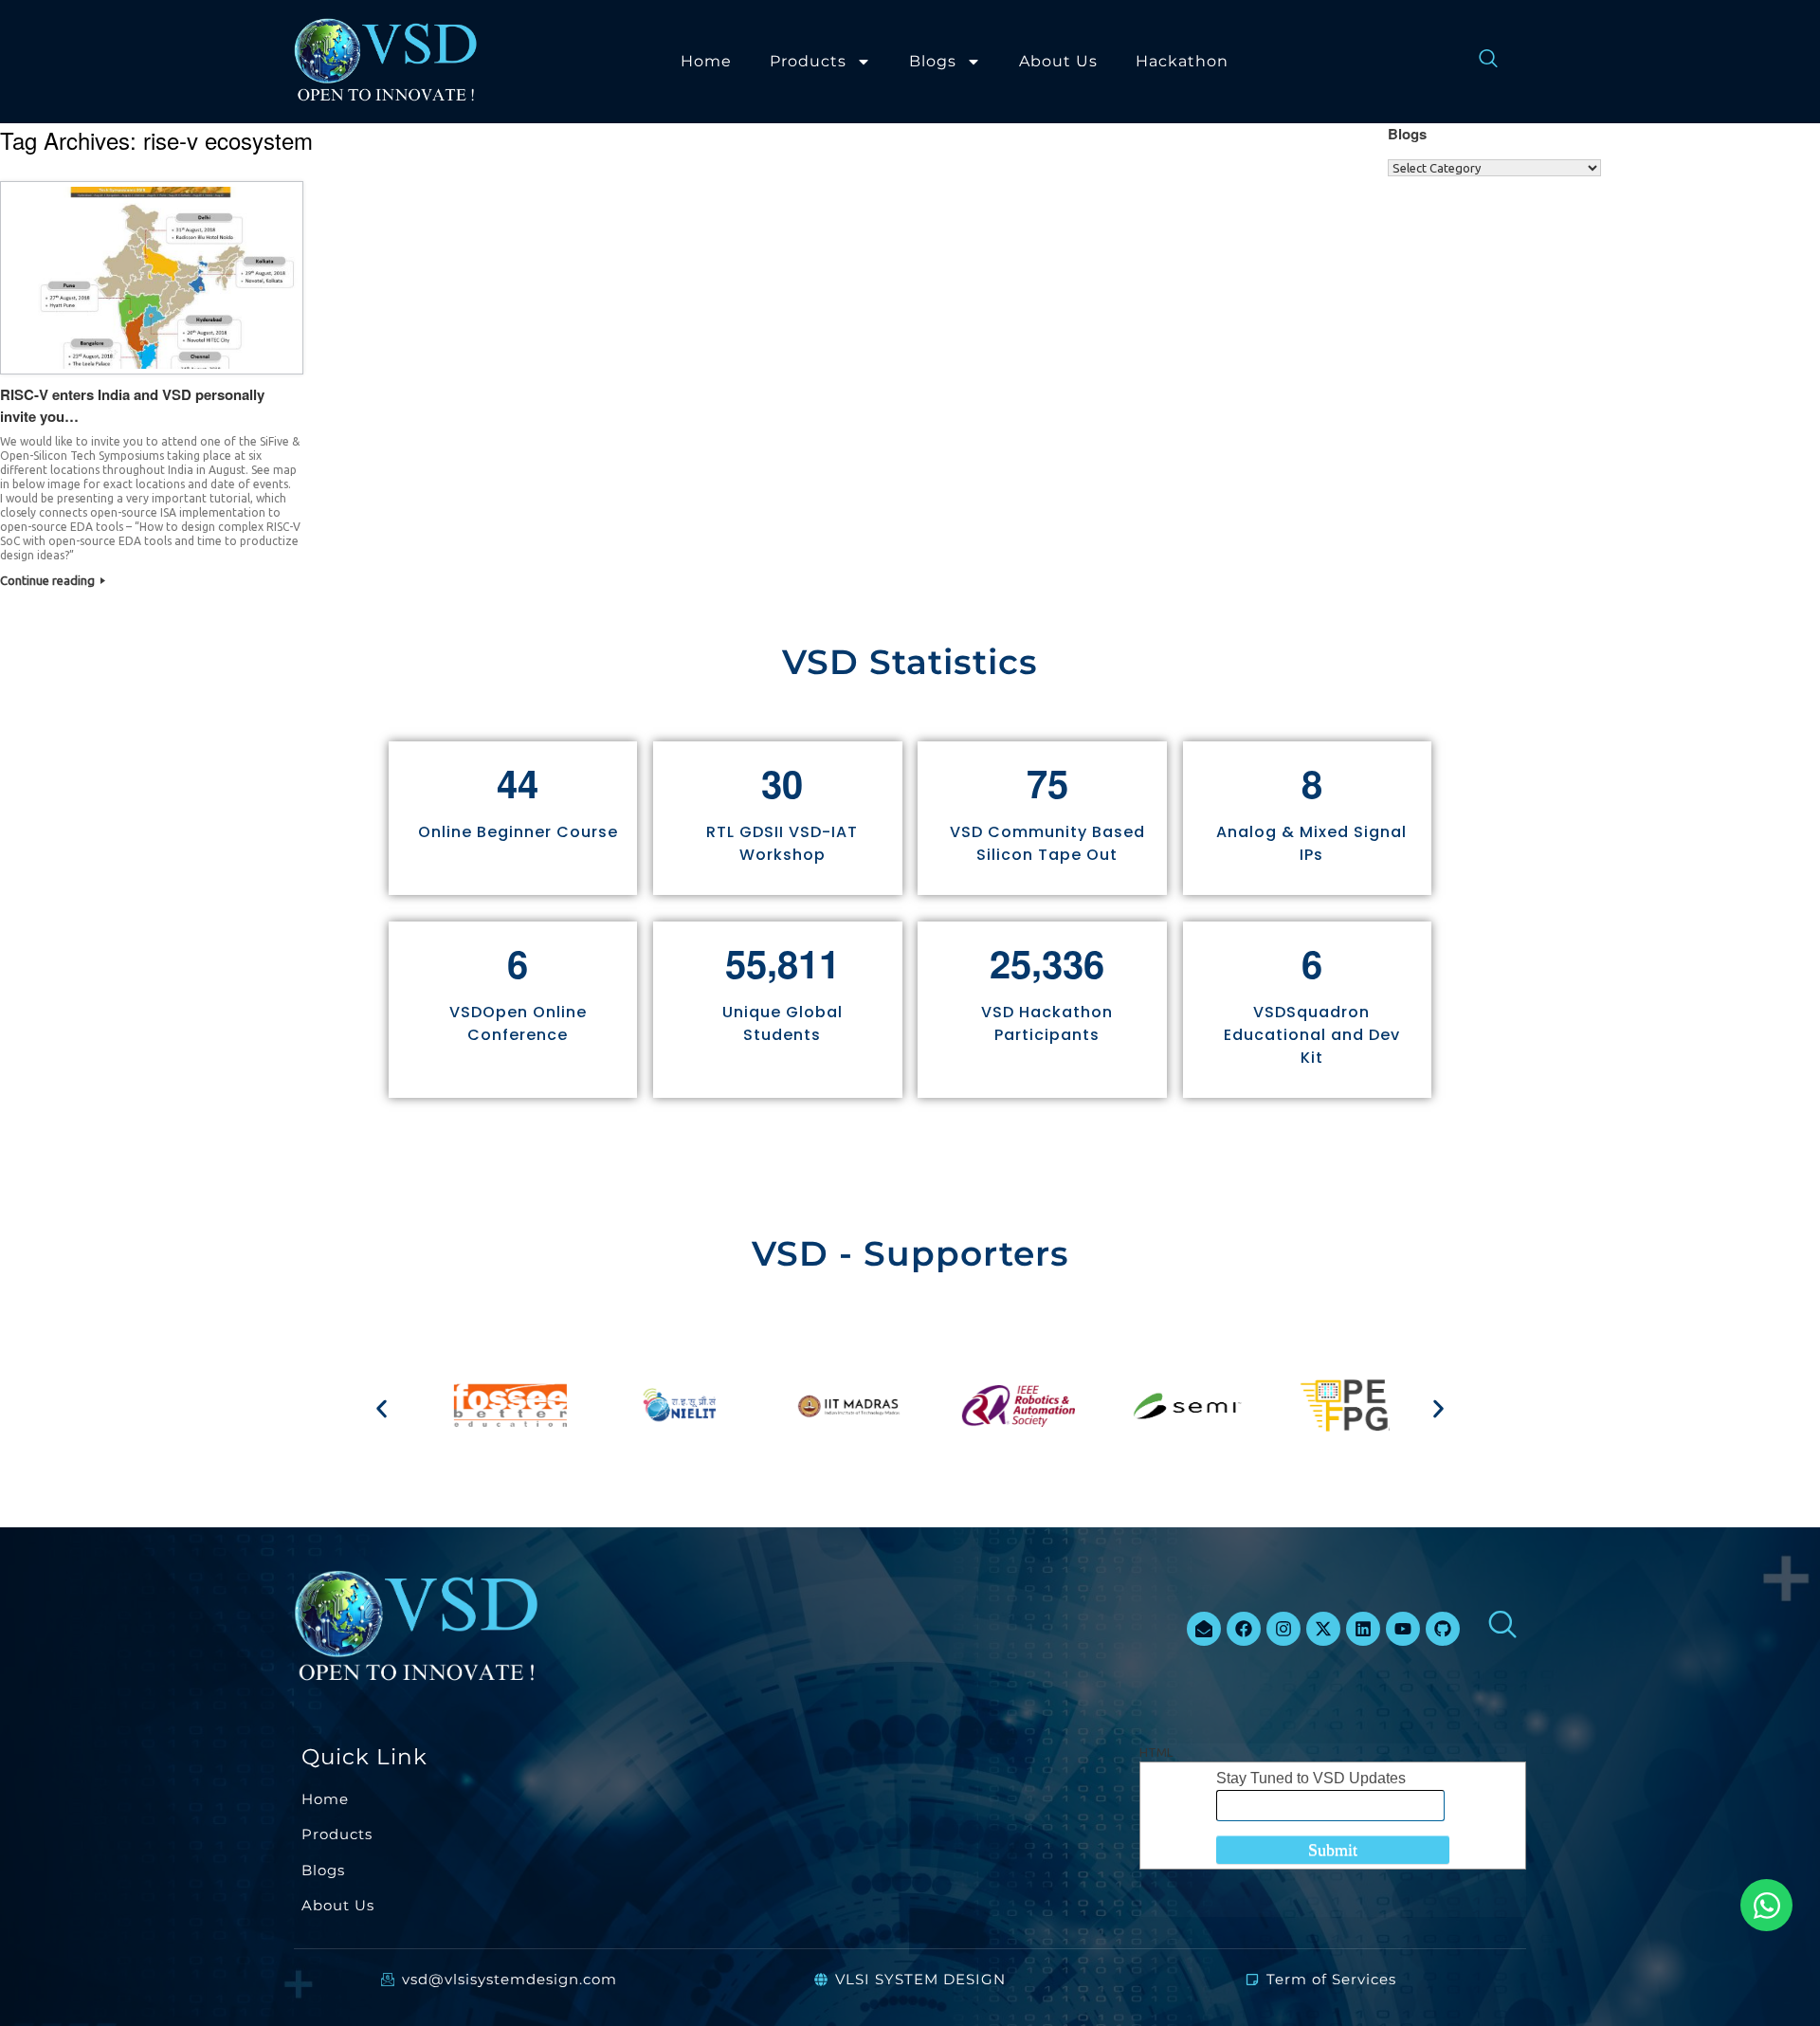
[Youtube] (1403, 1629)
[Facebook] (1244, 1629)
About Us (1058, 61)
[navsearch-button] (1479, 62)
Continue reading (49, 580)
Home (706, 61)
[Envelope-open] (1204, 1629)
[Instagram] (1283, 1629)
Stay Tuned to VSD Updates (1311, 1778)
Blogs (933, 61)
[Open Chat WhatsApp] (1766, 1905)
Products (808, 61)
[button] (382, 1408)
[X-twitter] (1323, 1629)
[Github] (1443, 1629)
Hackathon (1182, 61)
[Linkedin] (1363, 1629)
